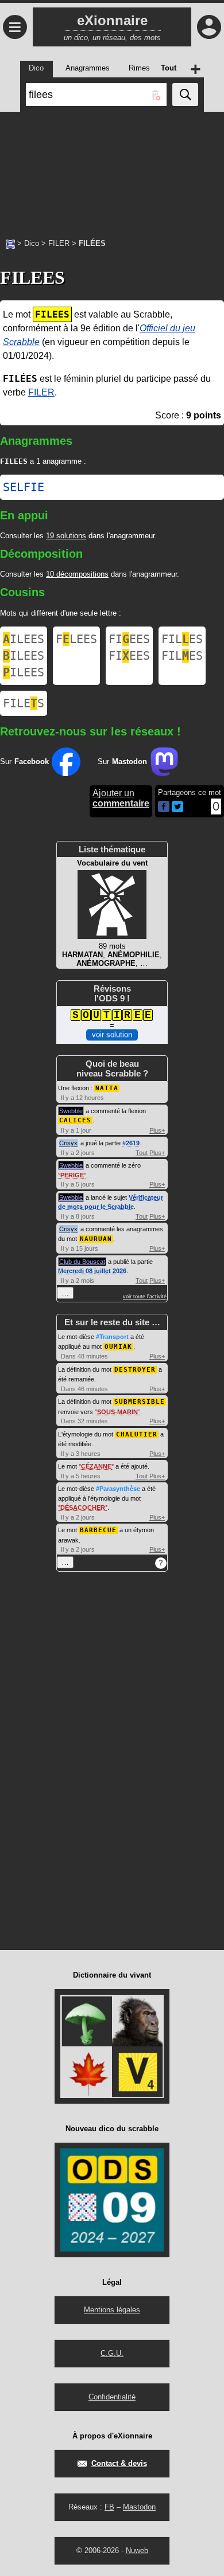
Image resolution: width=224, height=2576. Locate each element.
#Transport (112, 1337)
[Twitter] (177, 810)
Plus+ (157, 1130)
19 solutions (66, 536)
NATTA (107, 1088)
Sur (24, 762)
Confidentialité (112, 2397)
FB (109, 2507)
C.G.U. (112, 2353)
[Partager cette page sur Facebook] (164, 807)
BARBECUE (98, 1530)
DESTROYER (135, 1370)
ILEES (24, 639)
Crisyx (68, 1143)
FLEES (76, 639)
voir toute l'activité (145, 1297)
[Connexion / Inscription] (209, 27)
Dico (32, 243)
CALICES (75, 1120)
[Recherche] (185, 95)
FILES (182, 639)
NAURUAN (96, 1239)
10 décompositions (77, 574)
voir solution (112, 1034)
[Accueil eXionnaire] (10, 243)
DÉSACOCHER (83, 1508)
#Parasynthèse (118, 1489)
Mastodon (139, 2507)
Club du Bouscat (82, 1262)
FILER (59, 243)
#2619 (131, 1143)
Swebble (71, 1111)
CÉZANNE (96, 1466)
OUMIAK (118, 1347)
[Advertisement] (112, 169)
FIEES (129, 639)
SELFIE (24, 487)
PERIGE (72, 1175)
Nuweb (137, 2550)
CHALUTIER (137, 1434)
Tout (142, 1153)
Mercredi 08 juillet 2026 (92, 1271)
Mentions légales (112, 2310)
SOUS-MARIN (117, 1412)
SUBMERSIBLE (140, 1402)
